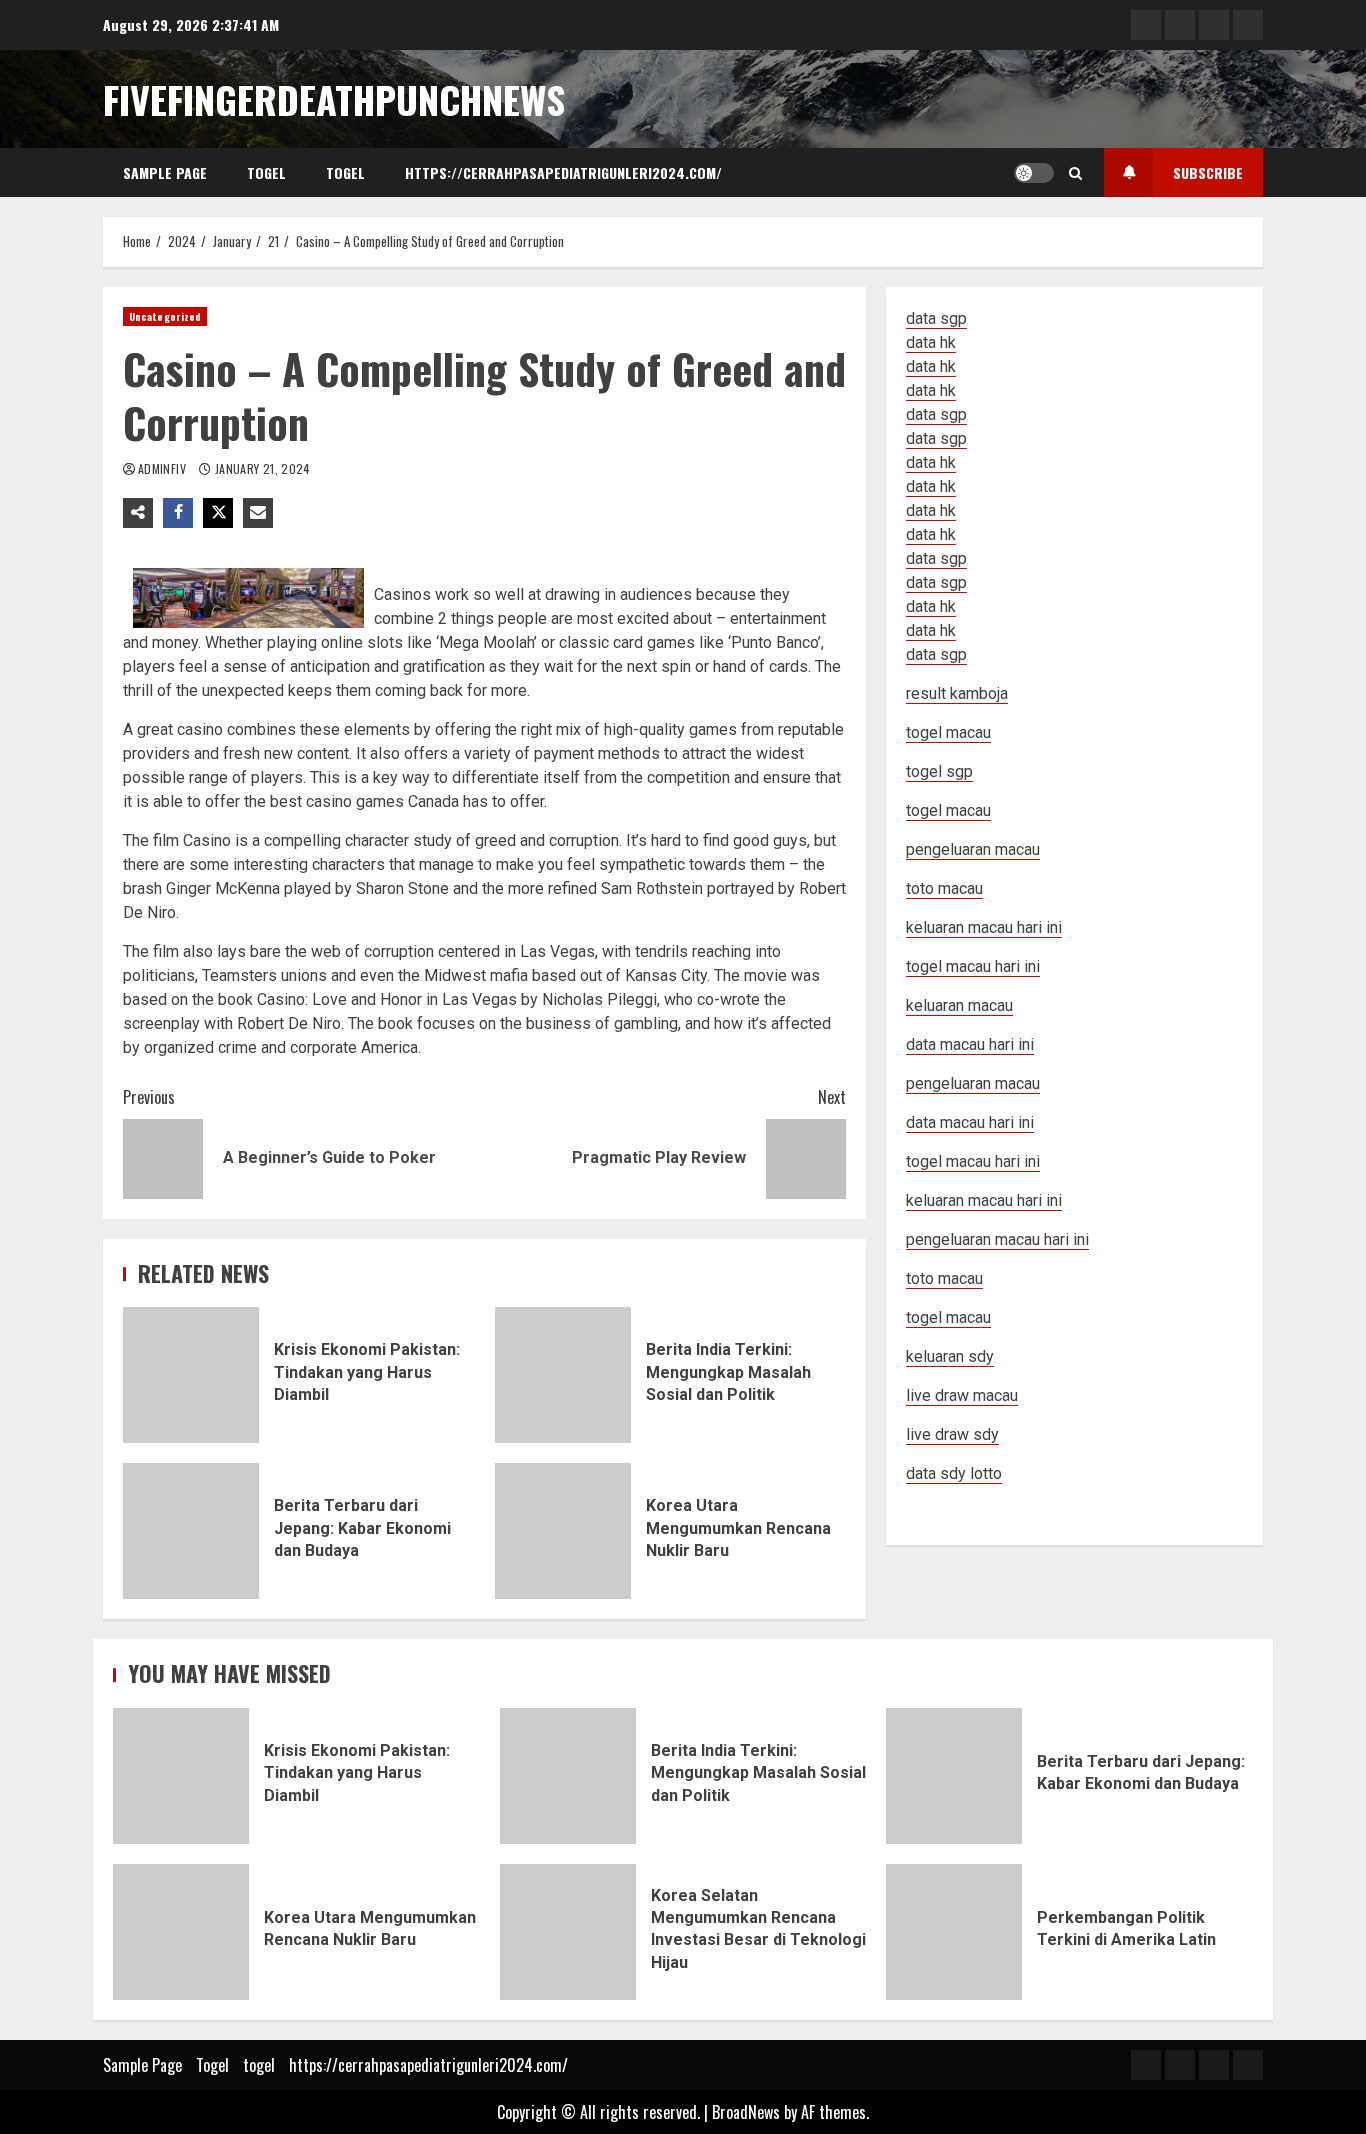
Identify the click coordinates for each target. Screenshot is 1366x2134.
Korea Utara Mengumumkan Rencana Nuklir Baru (563, 1531)
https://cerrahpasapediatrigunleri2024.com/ (563, 172)
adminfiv (163, 468)
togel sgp (939, 771)
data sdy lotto (954, 1473)
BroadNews (746, 2112)
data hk (931, 342)
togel (345, 172)
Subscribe (1208, 172)
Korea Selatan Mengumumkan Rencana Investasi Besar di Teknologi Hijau (568, 1932)
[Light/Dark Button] (1034, 173)
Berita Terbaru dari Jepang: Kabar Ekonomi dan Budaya (191, 1531)
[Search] (1075, 173)
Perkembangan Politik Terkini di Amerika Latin (954, 1932)
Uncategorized (165, 316)
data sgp (936, 318)
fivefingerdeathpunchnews (334, 99)
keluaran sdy (950, 1356)
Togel (266, 172)
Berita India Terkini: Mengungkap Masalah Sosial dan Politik (563, 1375)
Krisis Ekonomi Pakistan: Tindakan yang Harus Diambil (191, 1375)
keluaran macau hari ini (984, 1200)
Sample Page (165, 172)
